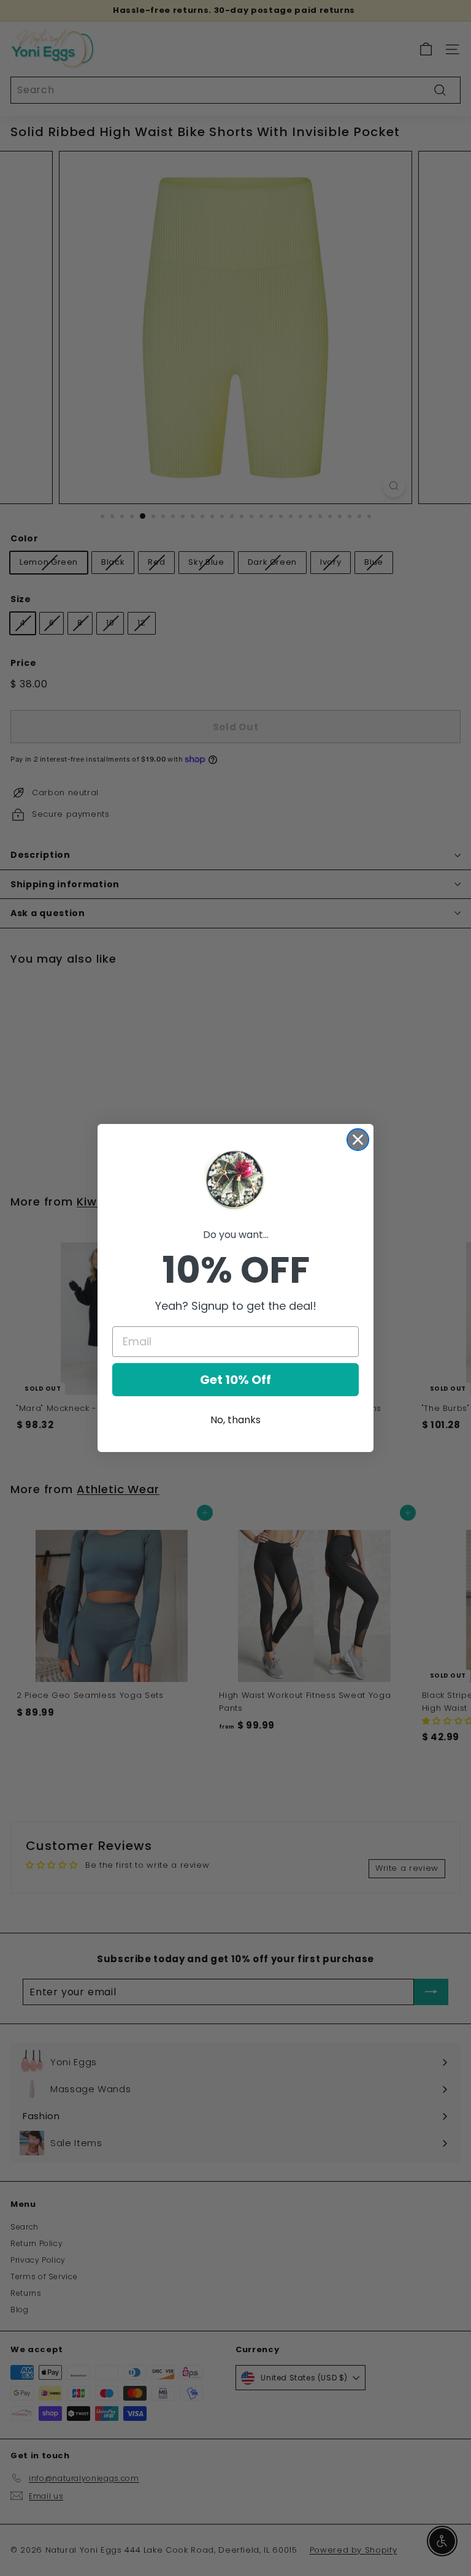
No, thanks (235, 1420)
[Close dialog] (358, 1140)
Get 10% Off (235, 1380)
